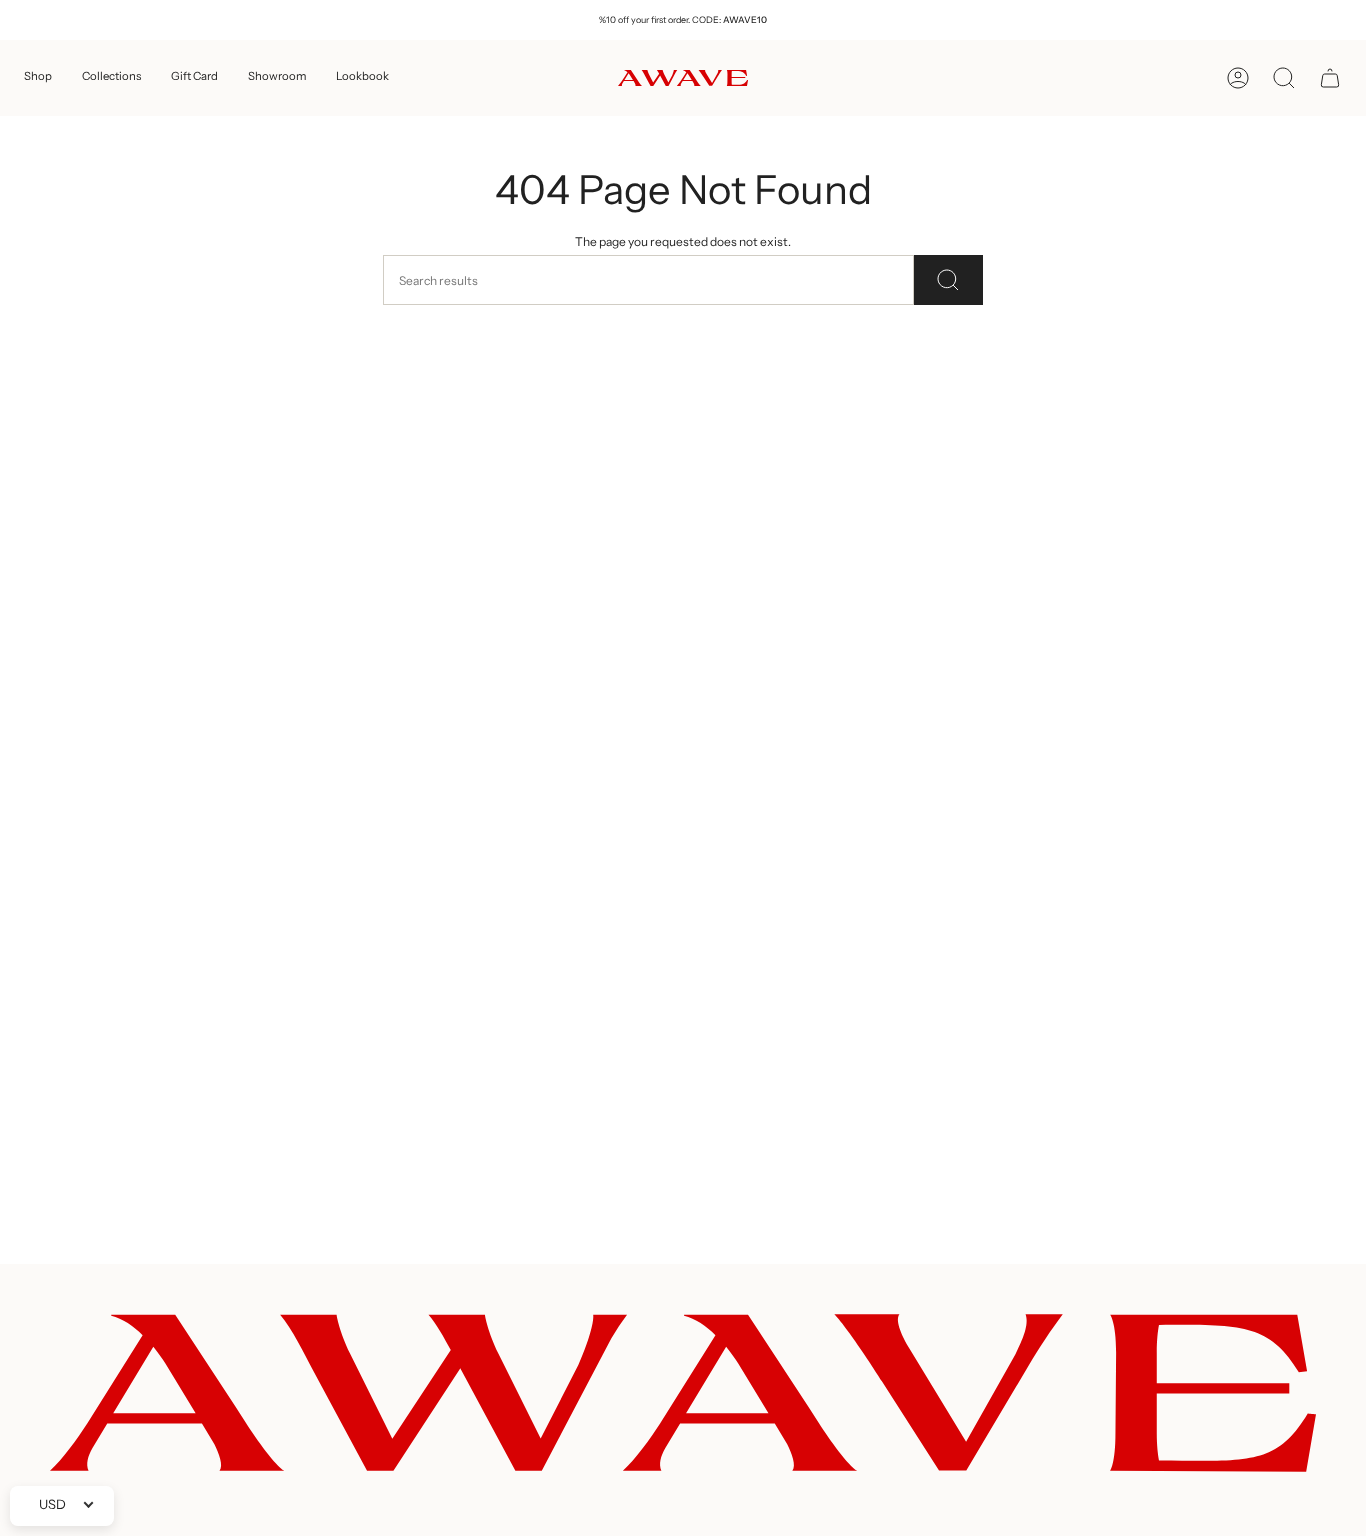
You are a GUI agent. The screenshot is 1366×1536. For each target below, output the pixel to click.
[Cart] (1330, 78)
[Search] (948, 280)
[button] (38, 78)
